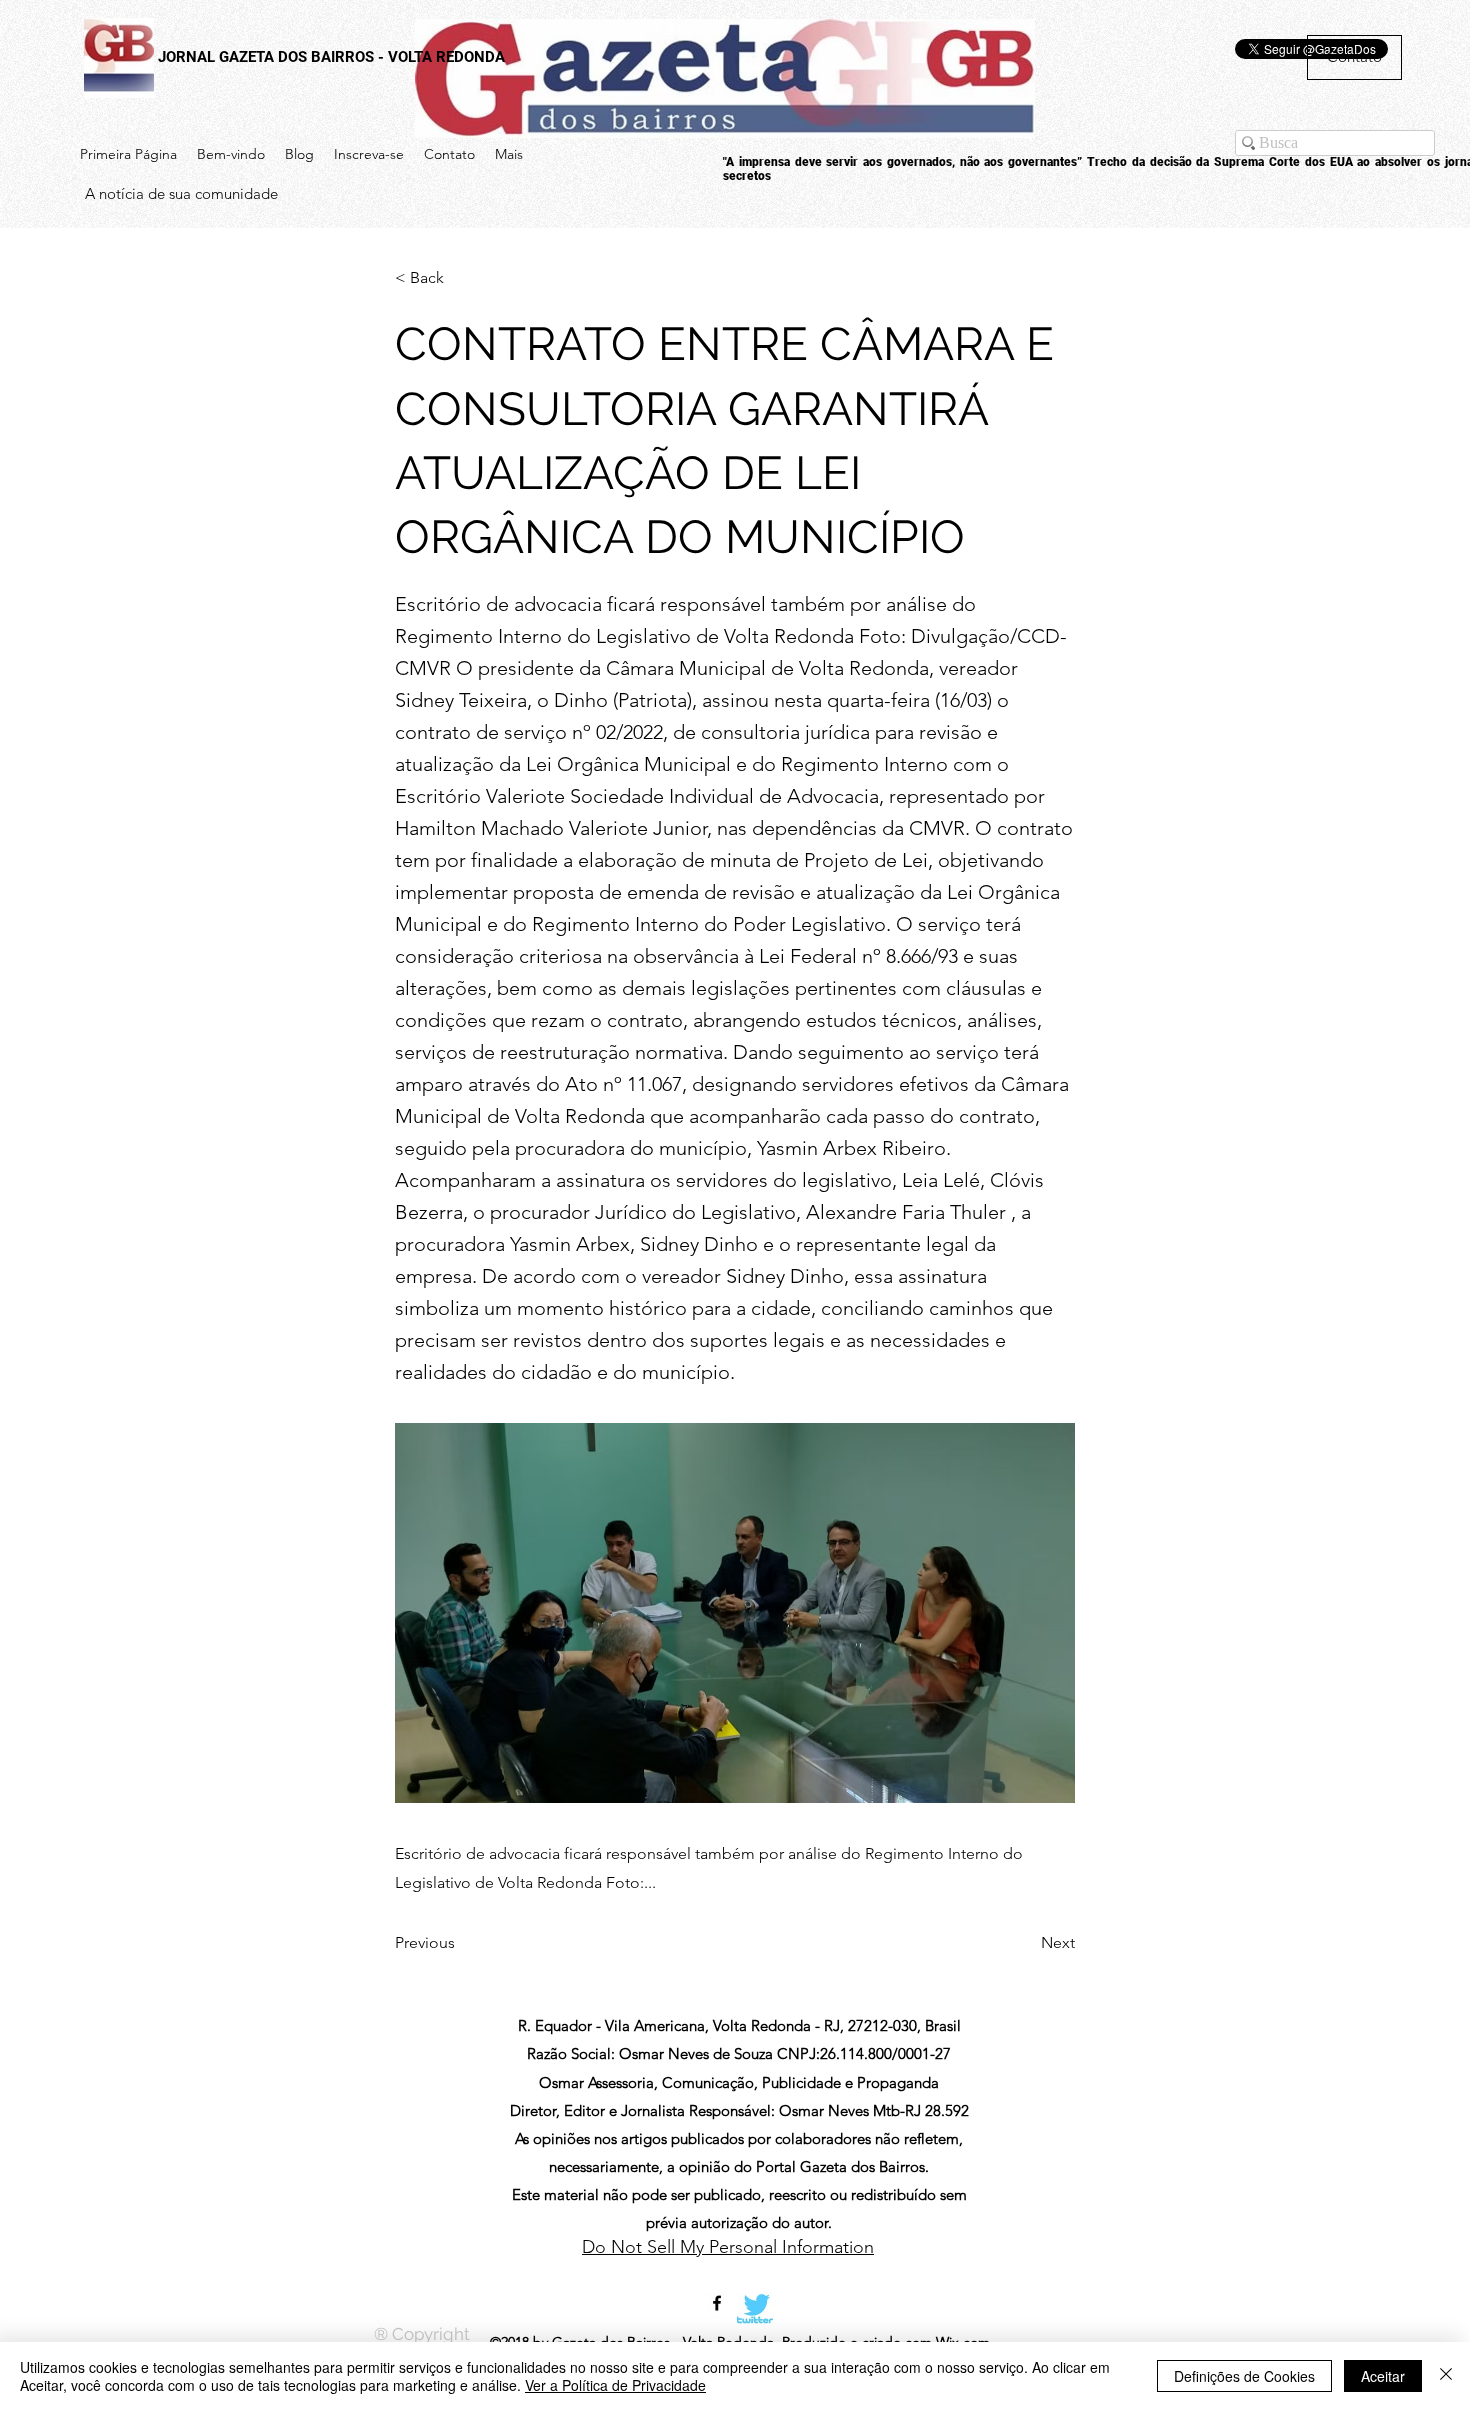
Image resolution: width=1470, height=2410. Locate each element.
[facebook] (717, 2303)
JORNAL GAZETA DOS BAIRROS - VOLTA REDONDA (331, 57)
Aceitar (1383, 2376)
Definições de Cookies (1244, 2376)
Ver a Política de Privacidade (615, 2385)
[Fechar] (1446, 2376)
